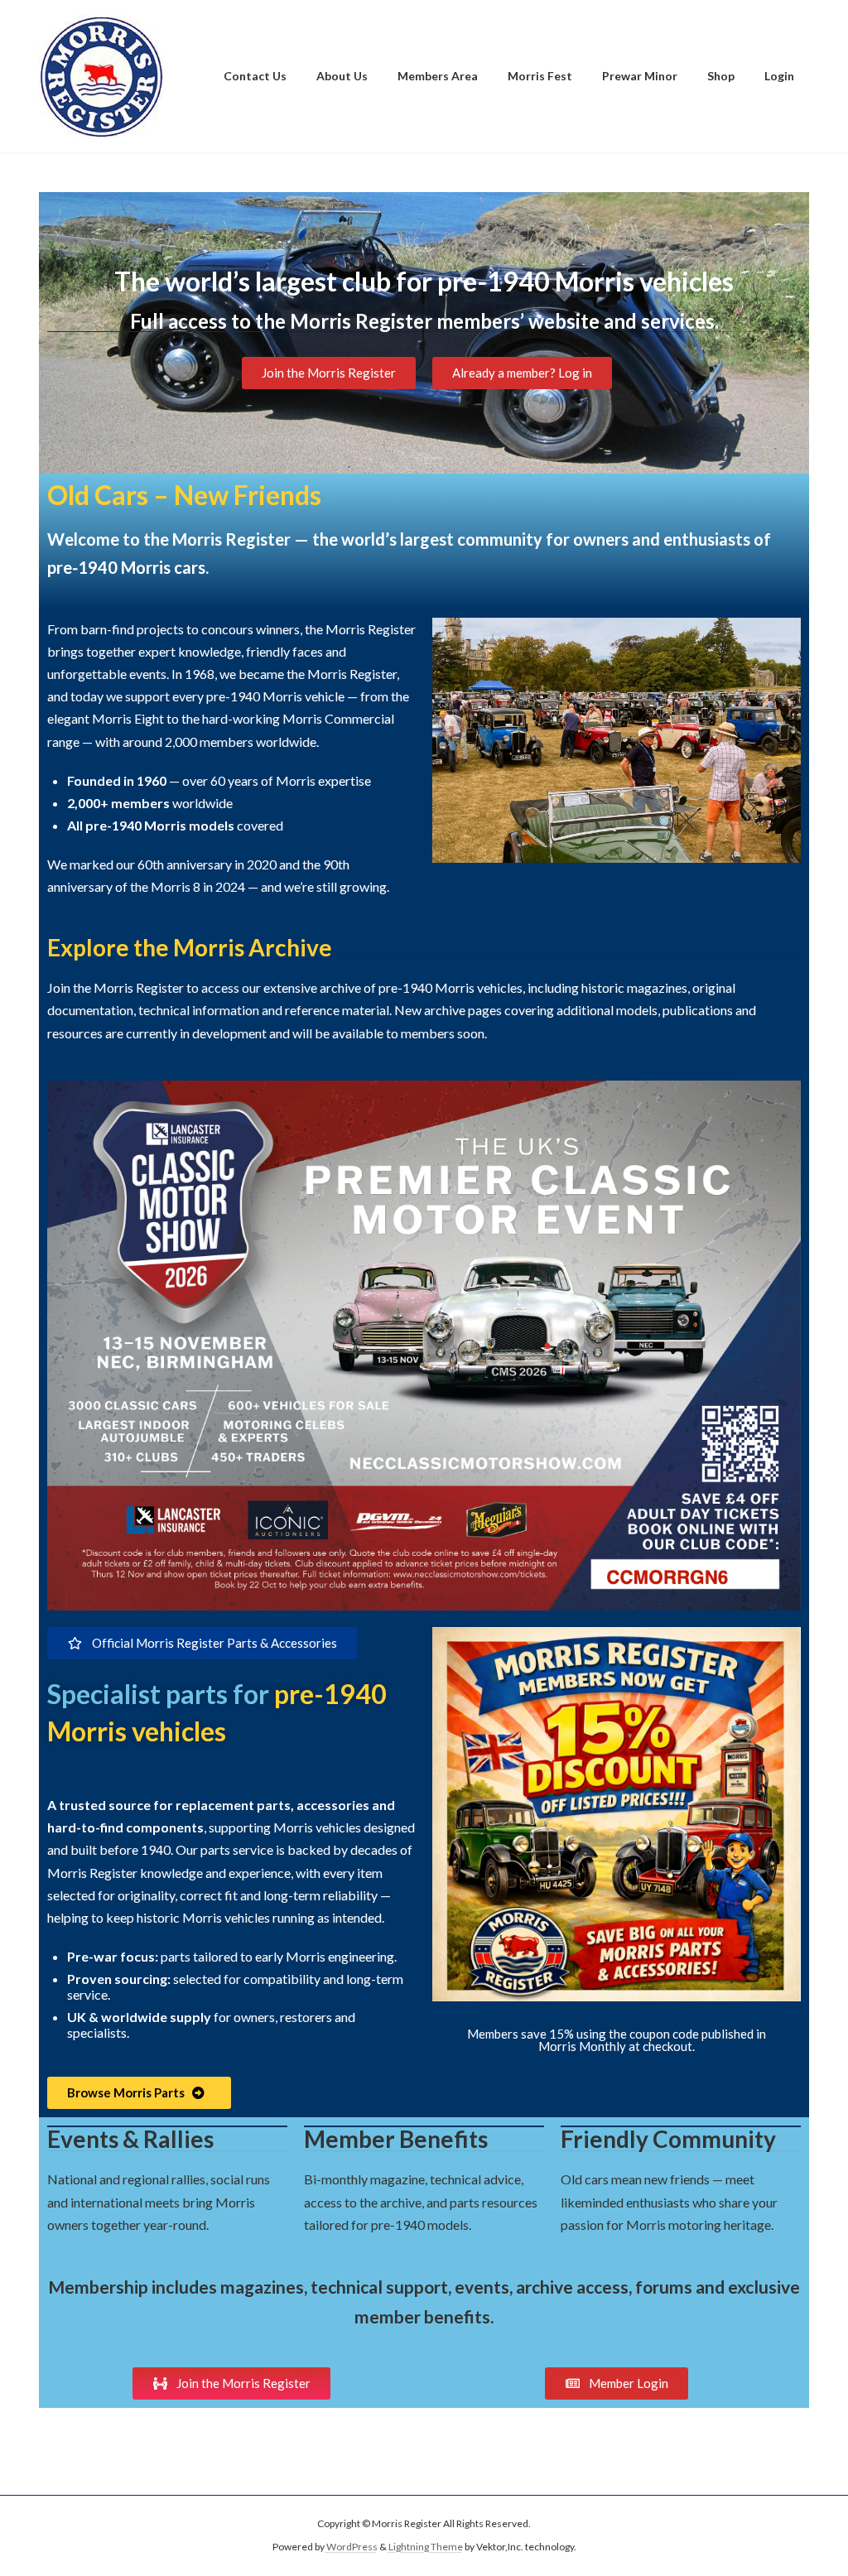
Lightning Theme (426, 2547)
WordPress (352, 2547)
